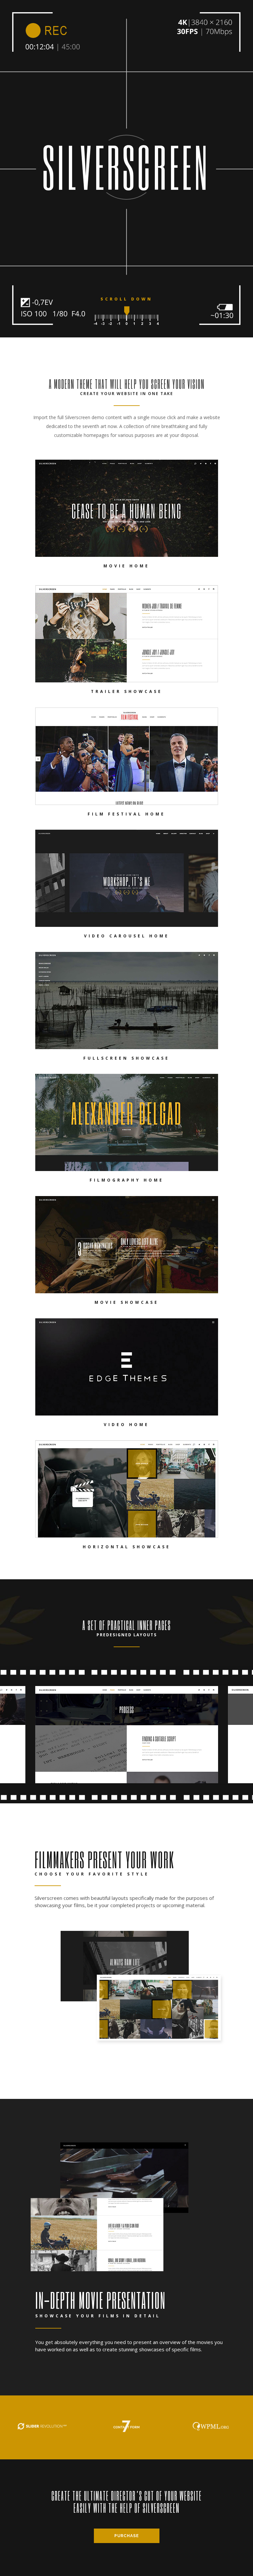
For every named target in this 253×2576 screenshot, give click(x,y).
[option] (127, 1735)
